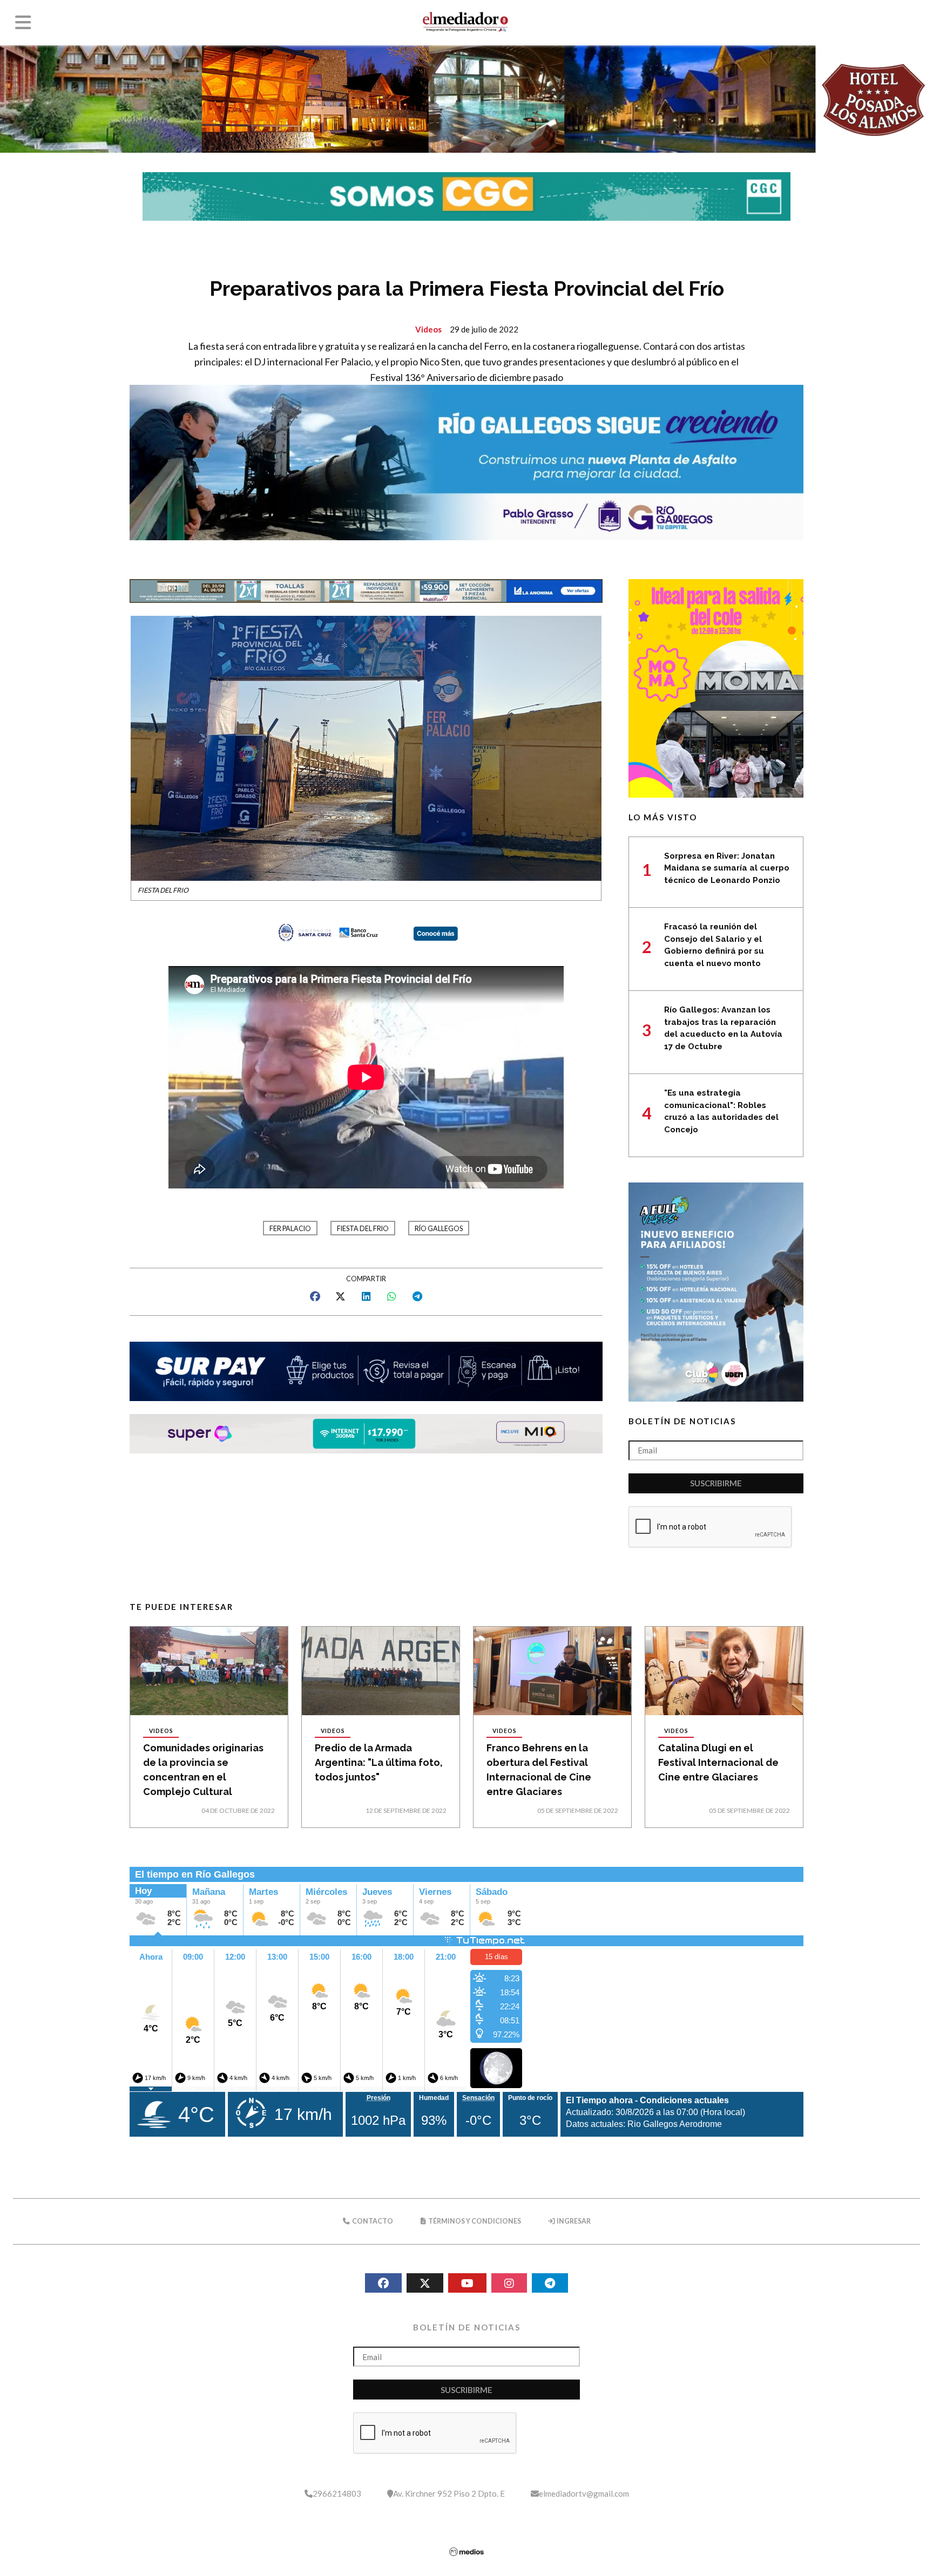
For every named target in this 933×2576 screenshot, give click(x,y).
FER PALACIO (290, 1229)
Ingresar (573, 2221)
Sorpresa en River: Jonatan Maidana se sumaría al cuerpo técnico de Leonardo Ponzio (727, 868)
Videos (428, 329)
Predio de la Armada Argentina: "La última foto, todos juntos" (379, 1762)
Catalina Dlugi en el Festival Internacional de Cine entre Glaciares (718, 1762)
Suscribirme (716, 1483)
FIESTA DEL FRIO (363, 1229)
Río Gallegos (439, 1229)
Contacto (372, 2221)
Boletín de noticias (682, 1421)
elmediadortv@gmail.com (584, 2493)
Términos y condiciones (474, 2221)
